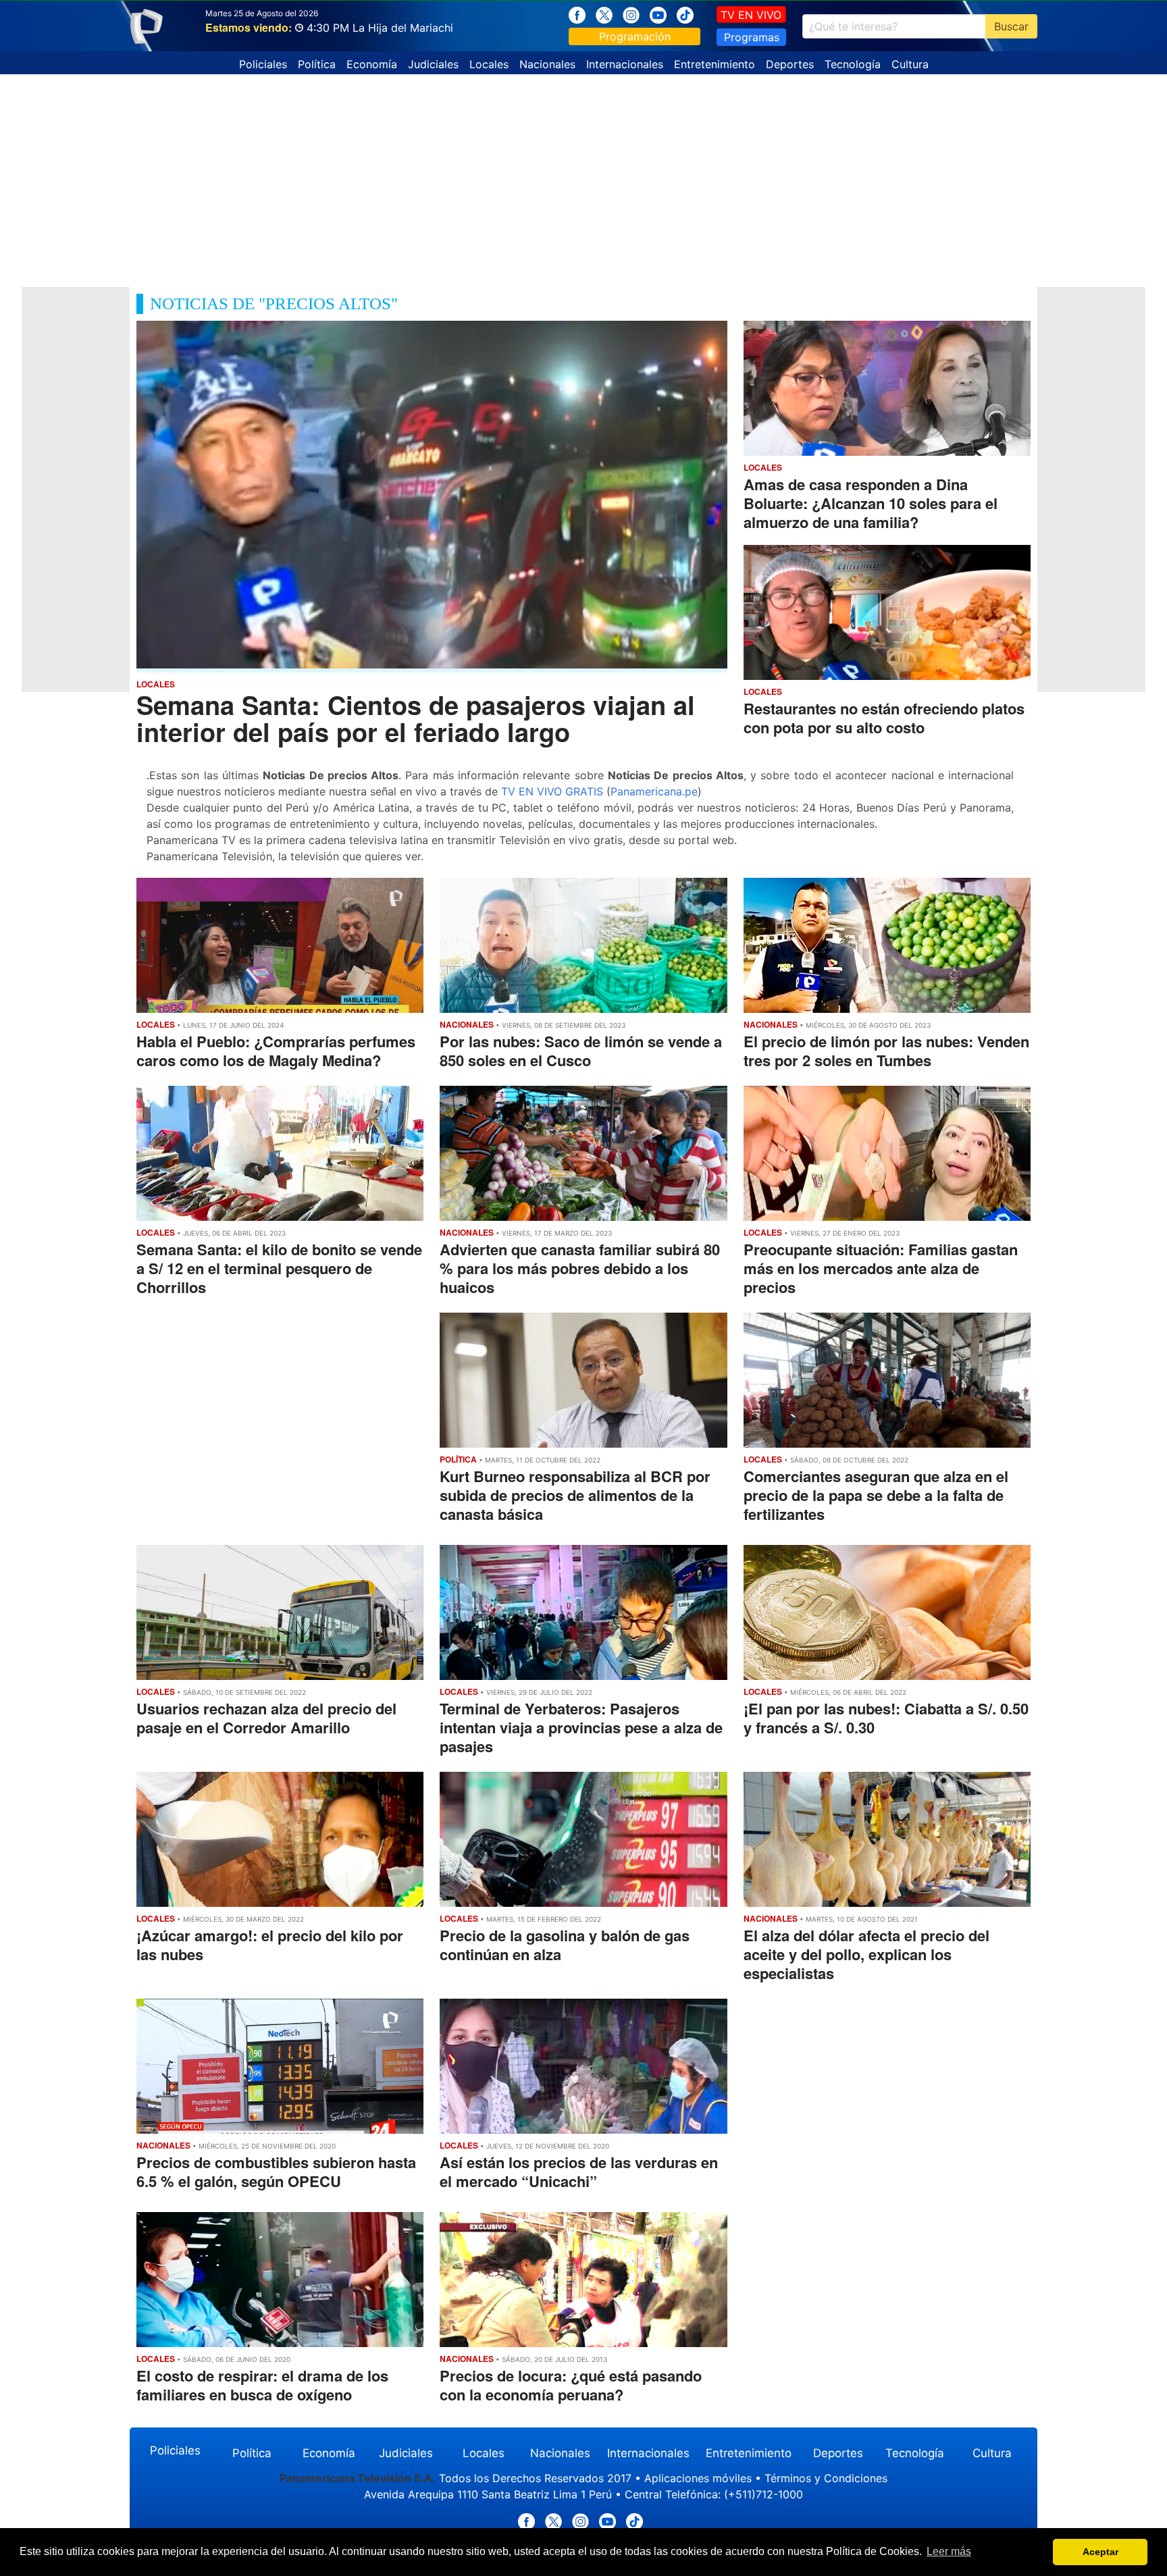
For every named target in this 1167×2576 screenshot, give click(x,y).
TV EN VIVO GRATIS (552, 791)
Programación (635, 36)
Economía (372, 64)
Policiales (263, 64)
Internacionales (625, 64)
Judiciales (433, 64)
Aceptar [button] (1100, 2552)
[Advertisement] (583, 176)
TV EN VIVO (751, 15)
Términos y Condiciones (826, 2478)
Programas (752, 37)
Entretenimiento (715, 64)
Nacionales (547, 64)
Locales (489, 64)
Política (317, 64)
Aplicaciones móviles (698, 2478)
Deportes (790, 64)
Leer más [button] (949, 2551)
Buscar (1011, 26)
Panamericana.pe (654, 791)
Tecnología (853, 64)
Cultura (910, 64)
